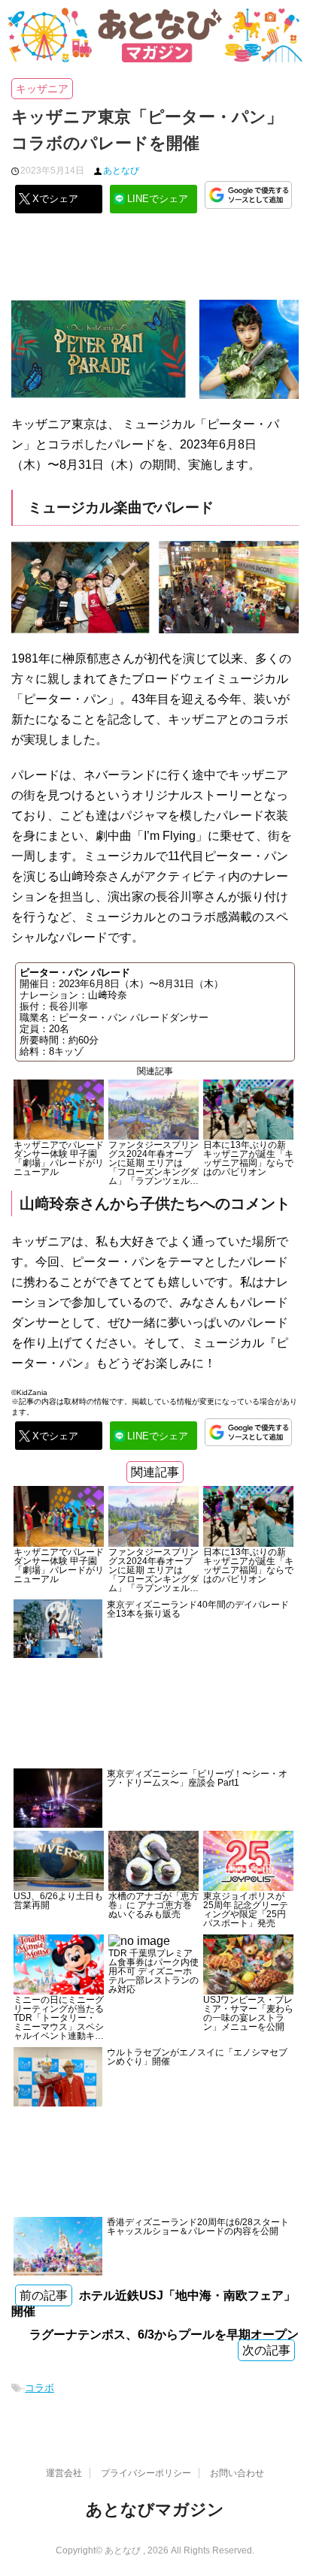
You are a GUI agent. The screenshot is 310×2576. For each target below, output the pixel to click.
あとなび (121, 171)
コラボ (40, 2388)
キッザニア (42, 89)
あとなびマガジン (155, 2510)
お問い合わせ (237, 2473)
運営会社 (64, 2473)
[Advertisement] (155, 262)
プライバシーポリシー (146, 2473)
